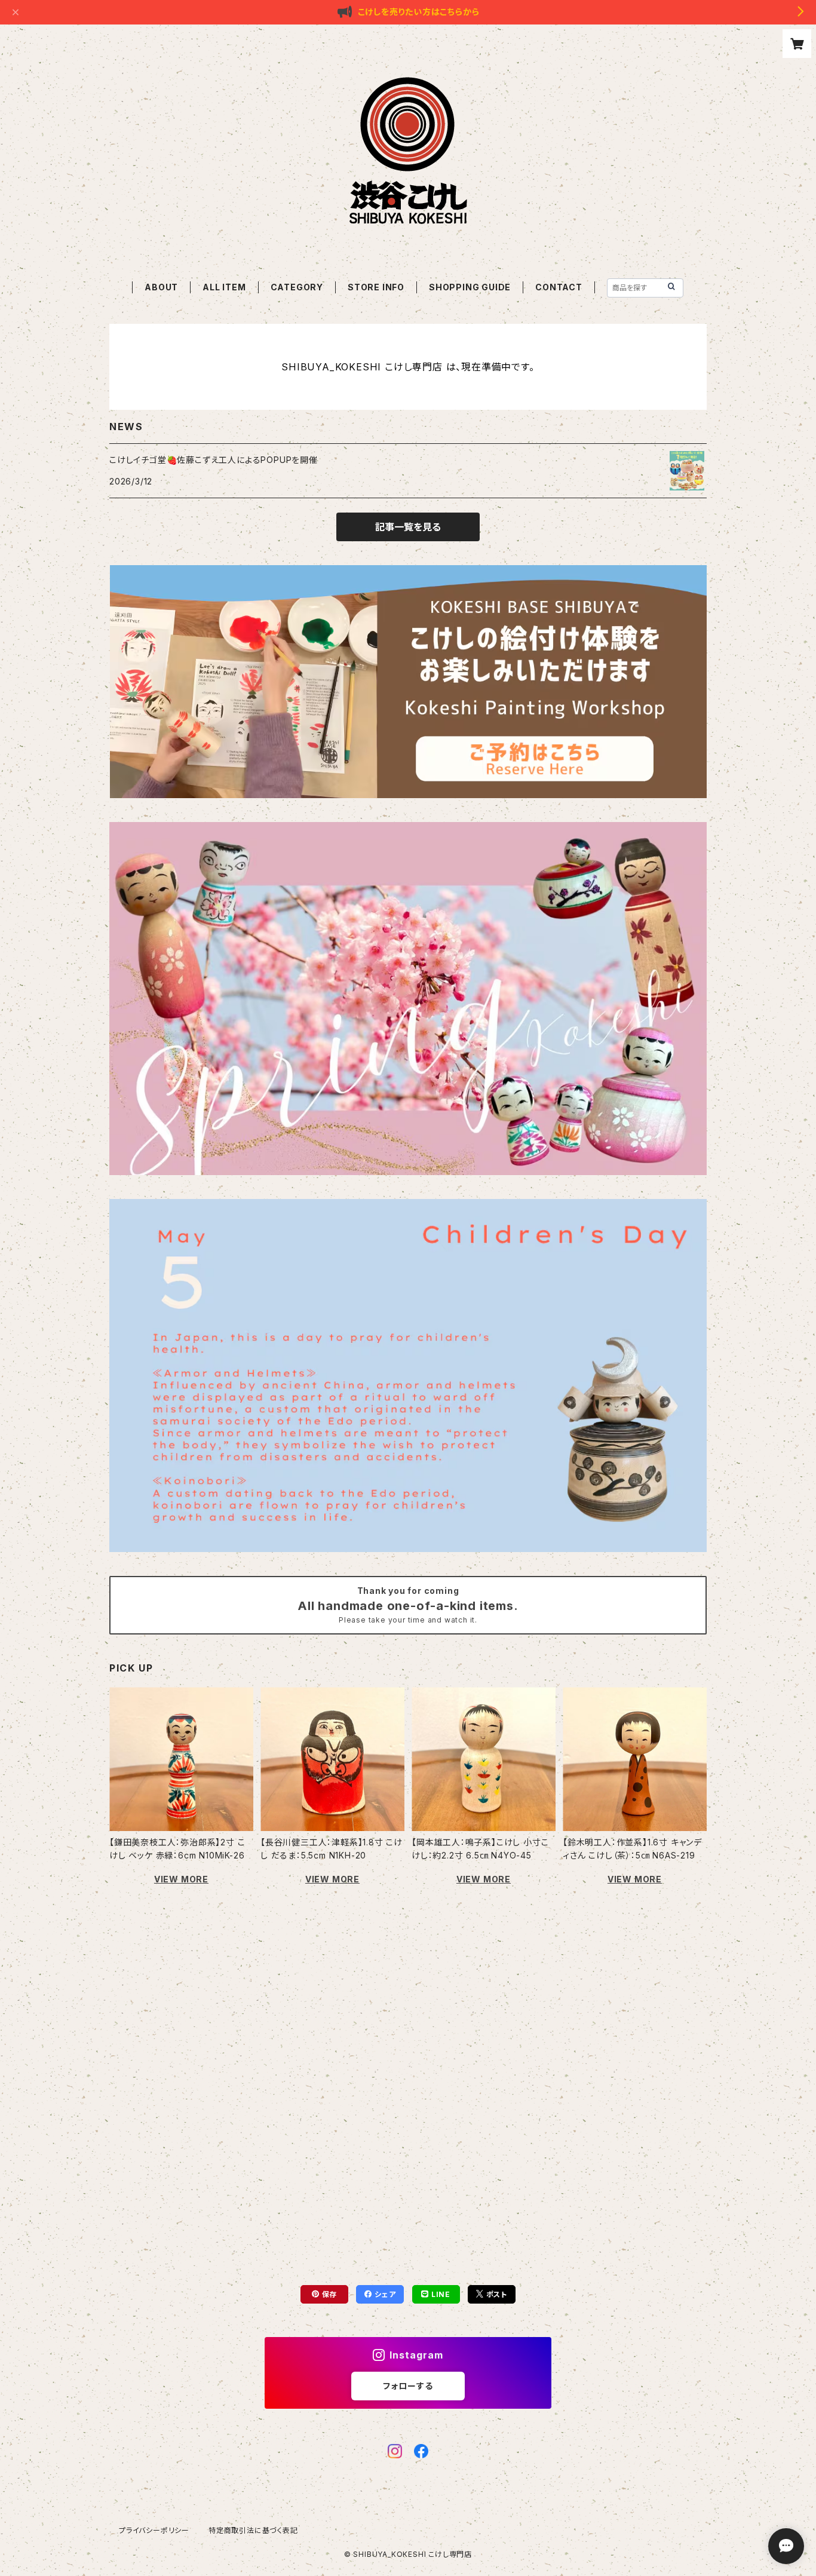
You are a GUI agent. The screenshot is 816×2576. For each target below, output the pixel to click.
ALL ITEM (224, 287)
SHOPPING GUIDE (470, 287)
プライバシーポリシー (154, 2530)
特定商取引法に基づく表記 (253, 2530)
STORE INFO (376, 287)
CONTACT (559, 287)
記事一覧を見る (408, 527)
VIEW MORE (181, 1879)
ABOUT (161, 287)
